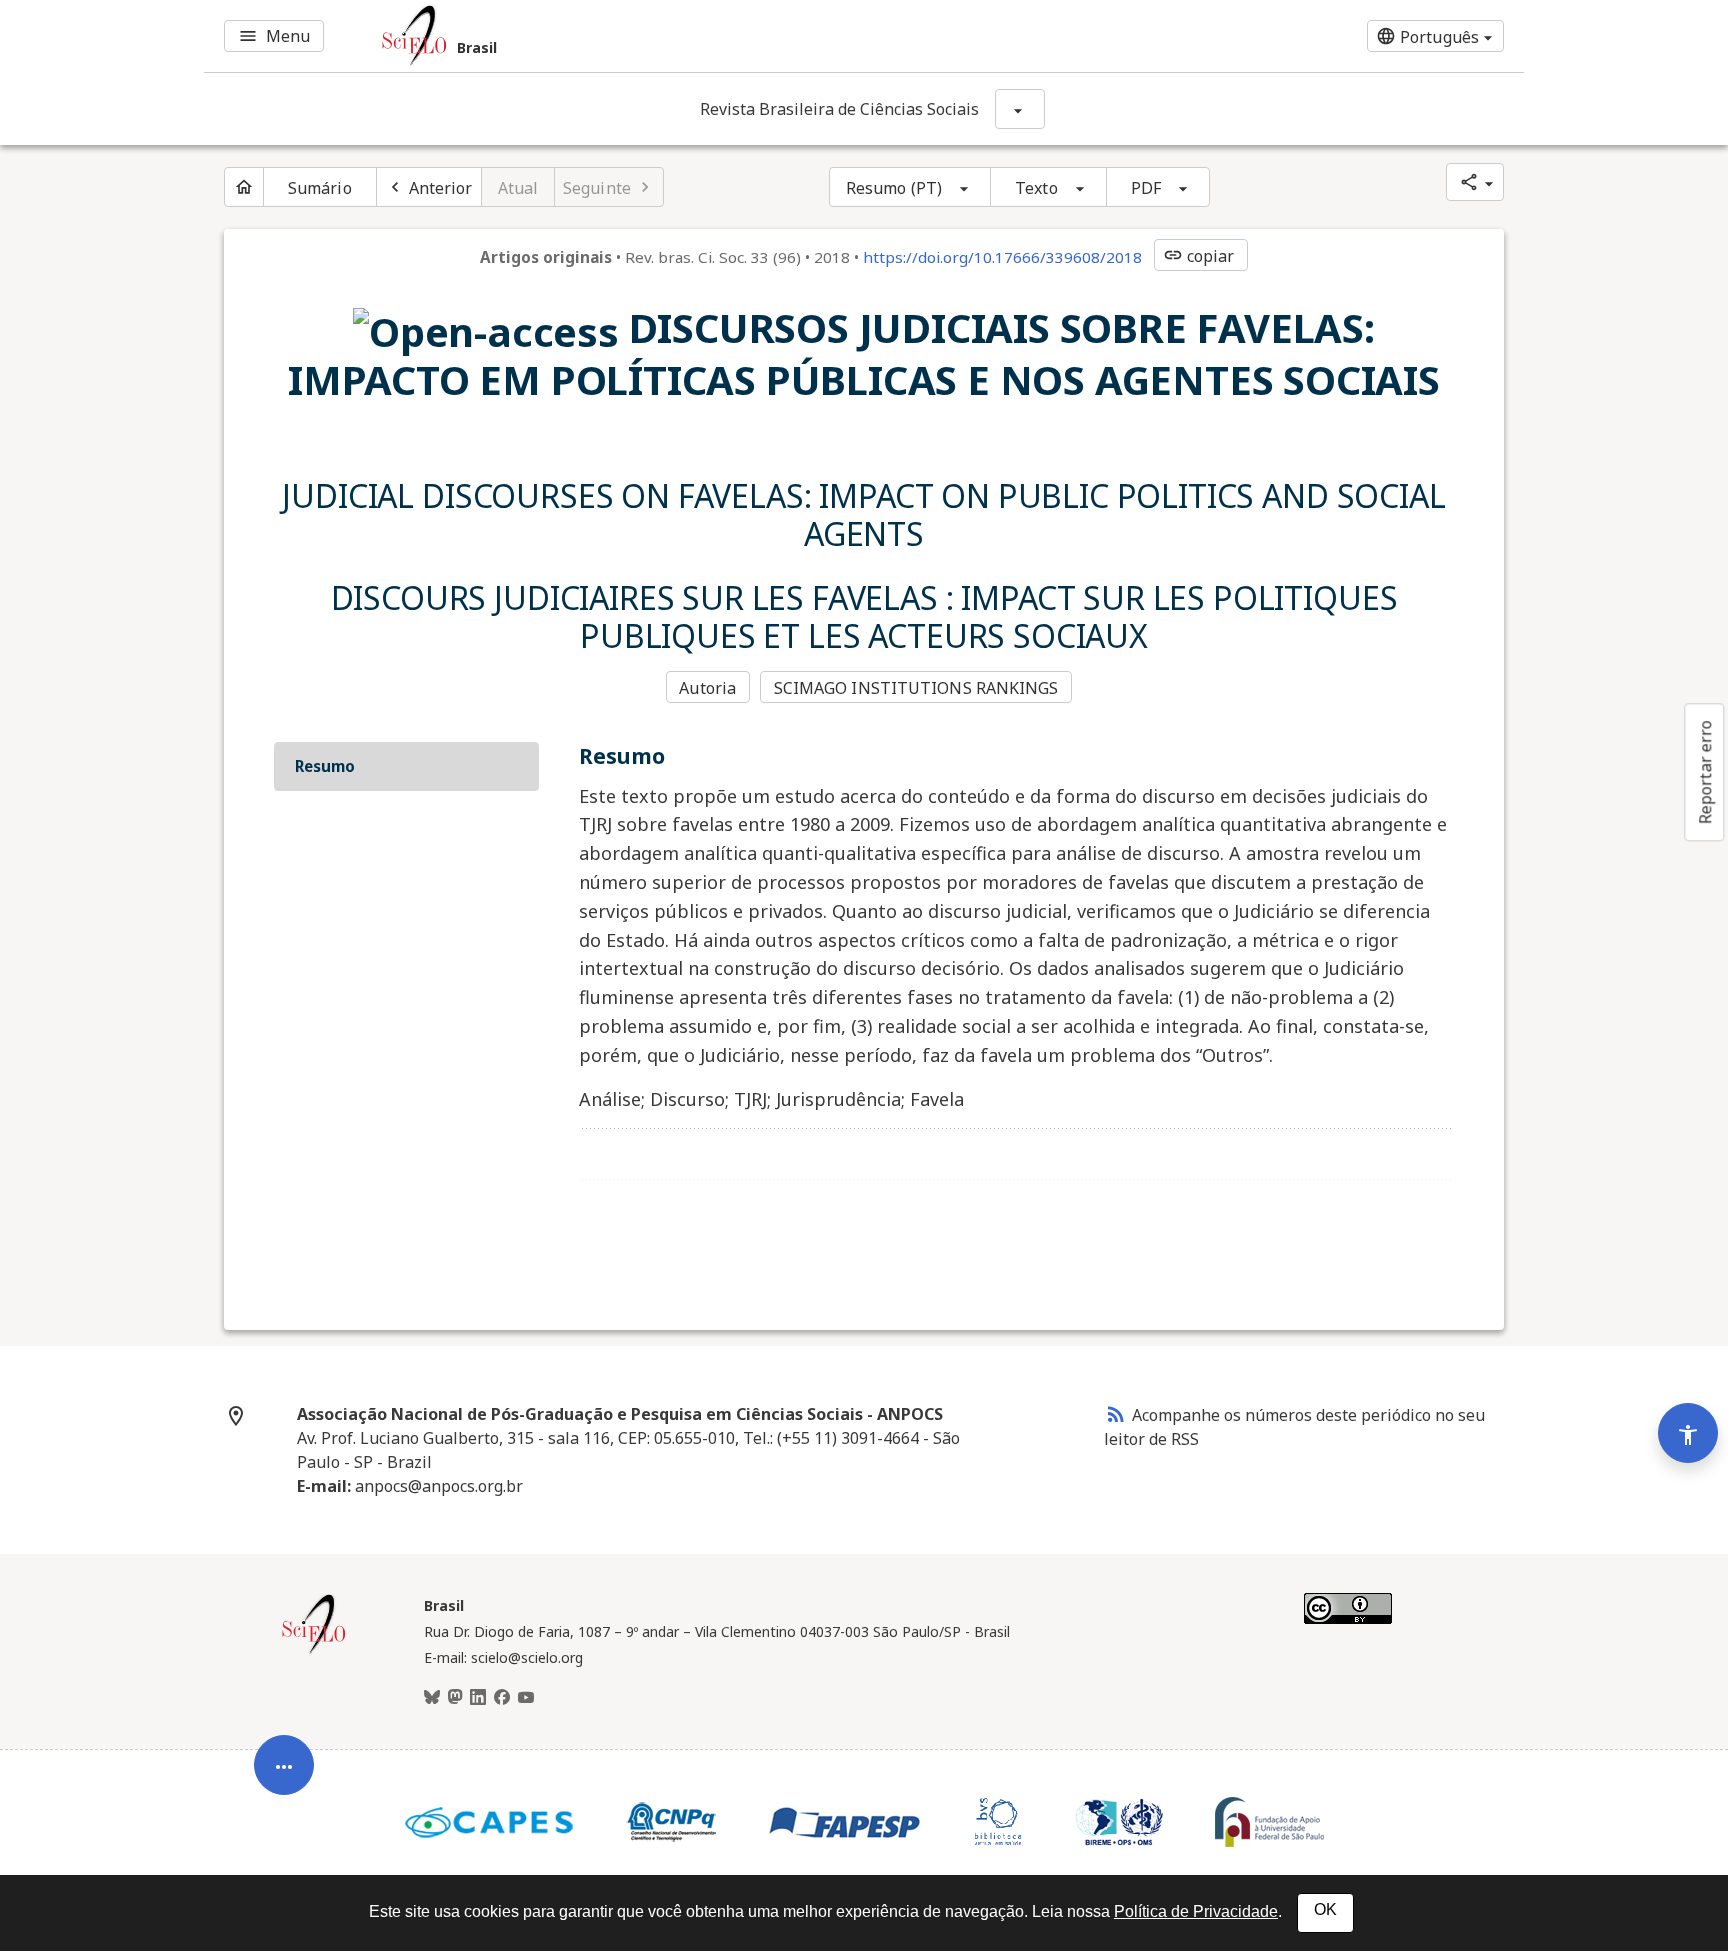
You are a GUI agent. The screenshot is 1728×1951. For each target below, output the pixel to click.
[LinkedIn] (478, 1698)
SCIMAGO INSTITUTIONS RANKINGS (916, 688)
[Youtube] (526, 1698)
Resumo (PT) (894, 188)
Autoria (707, 688)
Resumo (325, 766)
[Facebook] (502, 1698)
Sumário (320, 188)
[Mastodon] (455, 1698)
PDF (1146, 188)
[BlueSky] (432, 1698)
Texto (1036, 188)
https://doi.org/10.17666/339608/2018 (1002, 257)
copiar (1199, 256)
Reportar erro (1705, 772)
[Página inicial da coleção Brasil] (314, 1651)
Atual (518, 188)
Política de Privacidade (1196, 1911)
